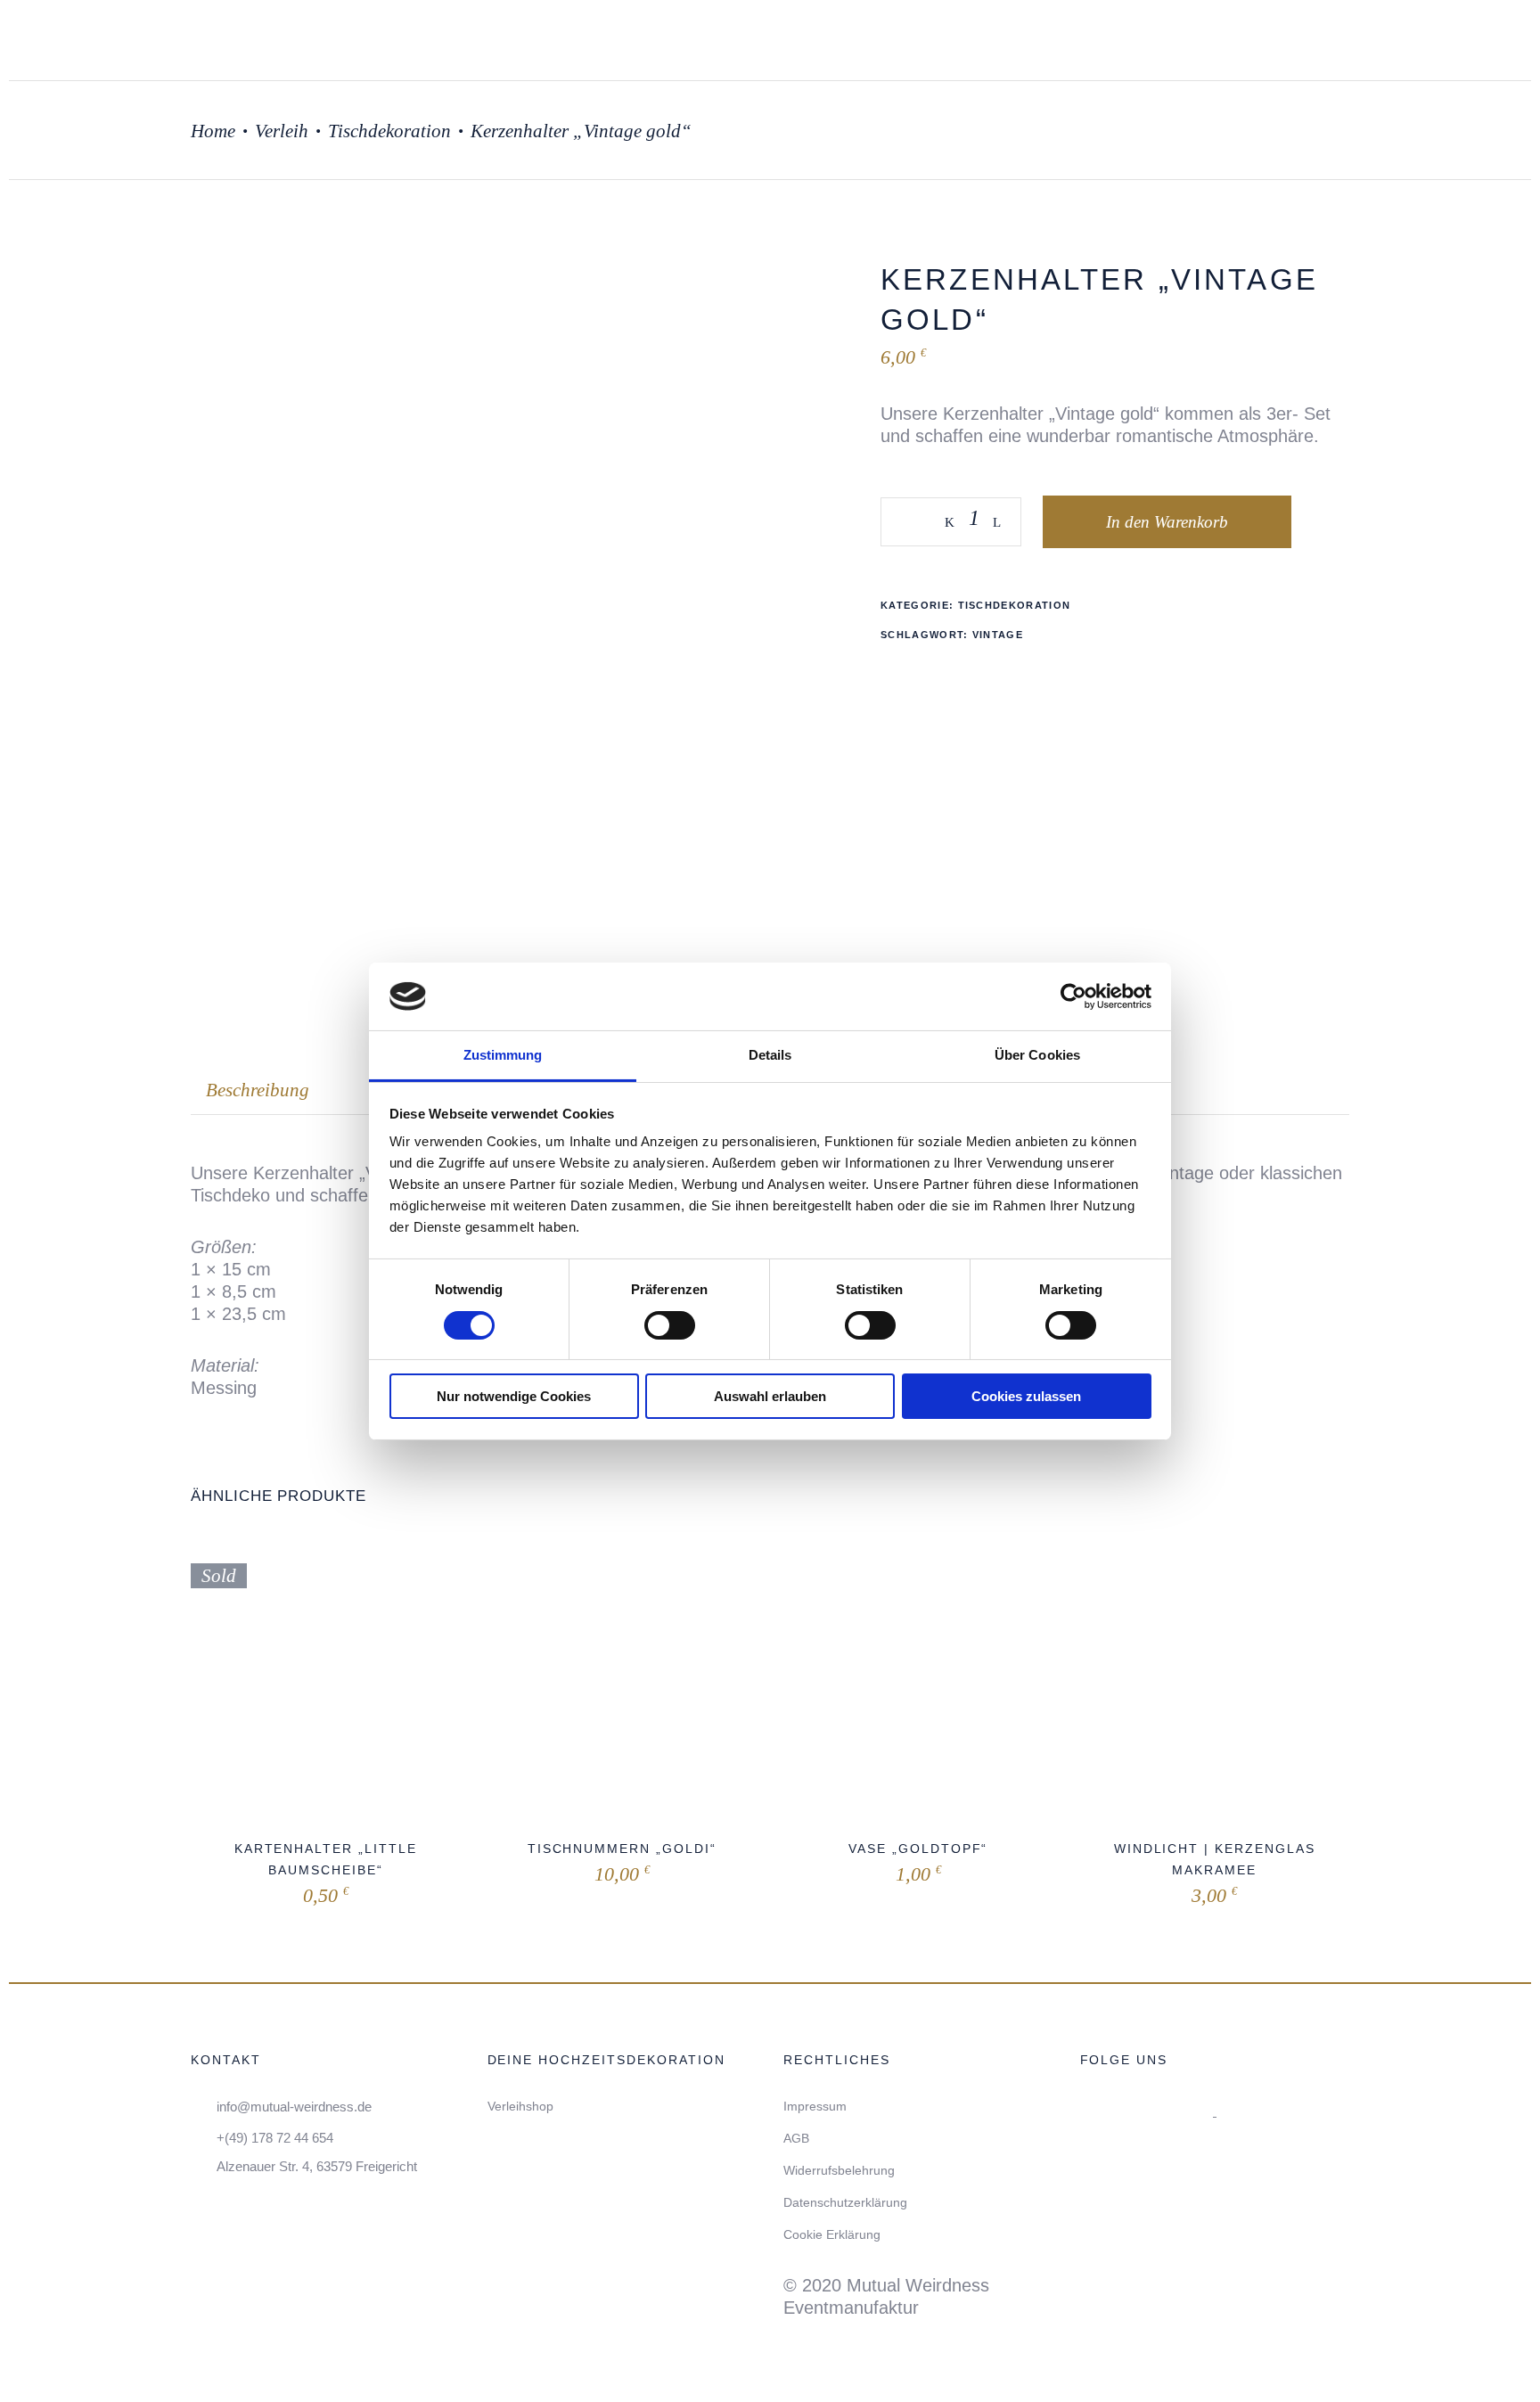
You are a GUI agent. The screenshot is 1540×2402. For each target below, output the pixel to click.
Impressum (815, 2106)
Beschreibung (258, 1090)
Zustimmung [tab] (503, 1055)
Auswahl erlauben (770, 1396)
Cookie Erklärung (832, 2234)
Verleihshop (520, 2106)
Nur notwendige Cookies (514, 1396)
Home (213, 131)
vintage (998, 635)
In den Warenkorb (1167, 522)
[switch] (670, 1325)
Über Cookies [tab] (1037, 1055)
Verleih (282, 131)
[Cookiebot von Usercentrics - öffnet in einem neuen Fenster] (1073, 996)
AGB (796, 2138)
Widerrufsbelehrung (839, 2170)
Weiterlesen (287, 1893)
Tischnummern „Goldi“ (622, 1849)
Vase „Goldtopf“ (918, 1849)
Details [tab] (770, 1055)
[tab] (258, 1090)
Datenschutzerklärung (845, 2202)
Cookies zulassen (1026, 1396)
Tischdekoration (389, 131)
